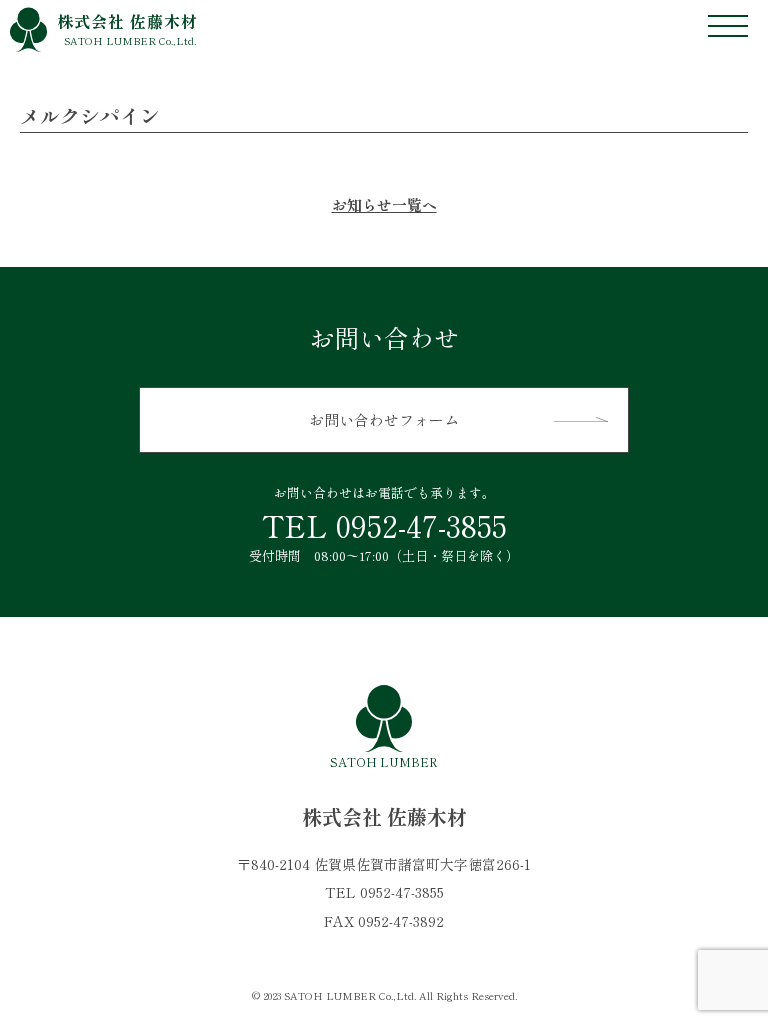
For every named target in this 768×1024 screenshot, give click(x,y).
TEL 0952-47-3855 (384, 525)
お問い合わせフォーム (384, 419)
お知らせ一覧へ (384, 204)
